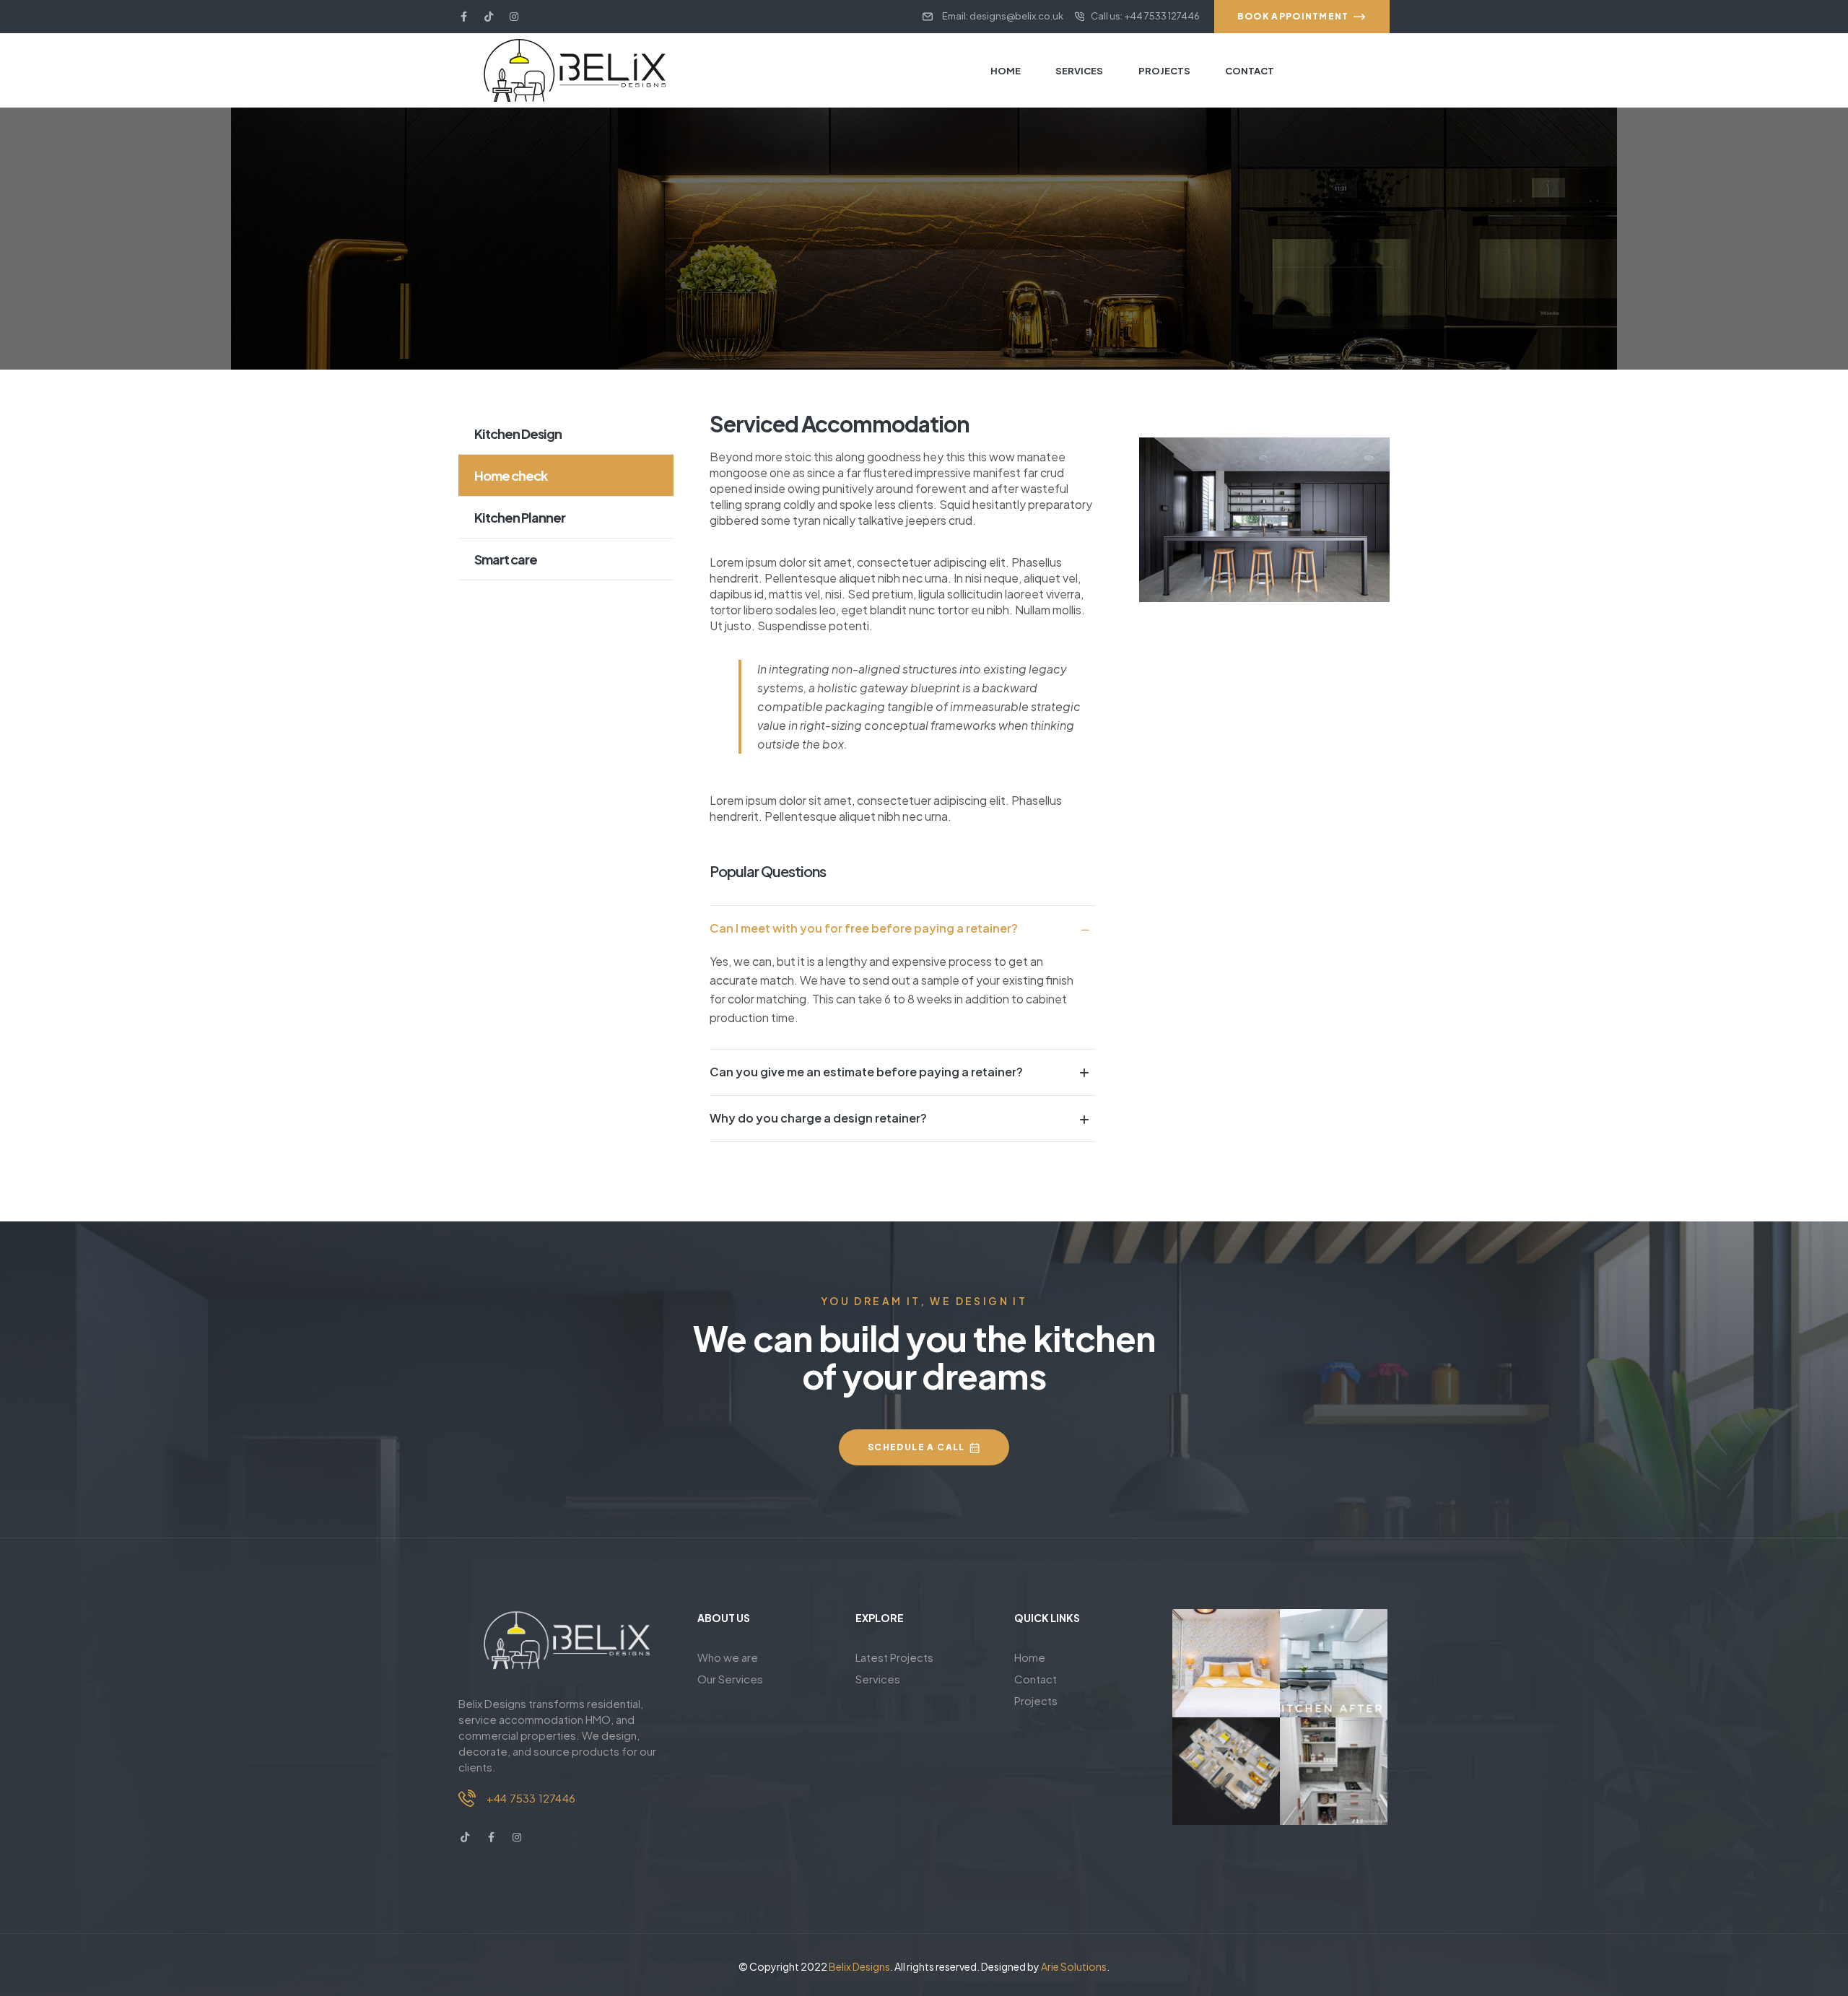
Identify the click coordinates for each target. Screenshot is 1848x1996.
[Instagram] (514, 17)
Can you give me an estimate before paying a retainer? (866, 1072)
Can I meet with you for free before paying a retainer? (864, 928)
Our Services (730, 1679)
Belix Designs (859, 1966)
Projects (1036, 1700)
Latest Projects (894, 1657)
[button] (903, 928)
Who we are (728, 1657)
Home (1030, 1657)
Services (878, 1679)
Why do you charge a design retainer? (818, 1118)
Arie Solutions (1074, 1966)
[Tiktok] (489, 17)
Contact (1036, 1679)
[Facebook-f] (463, 17)
